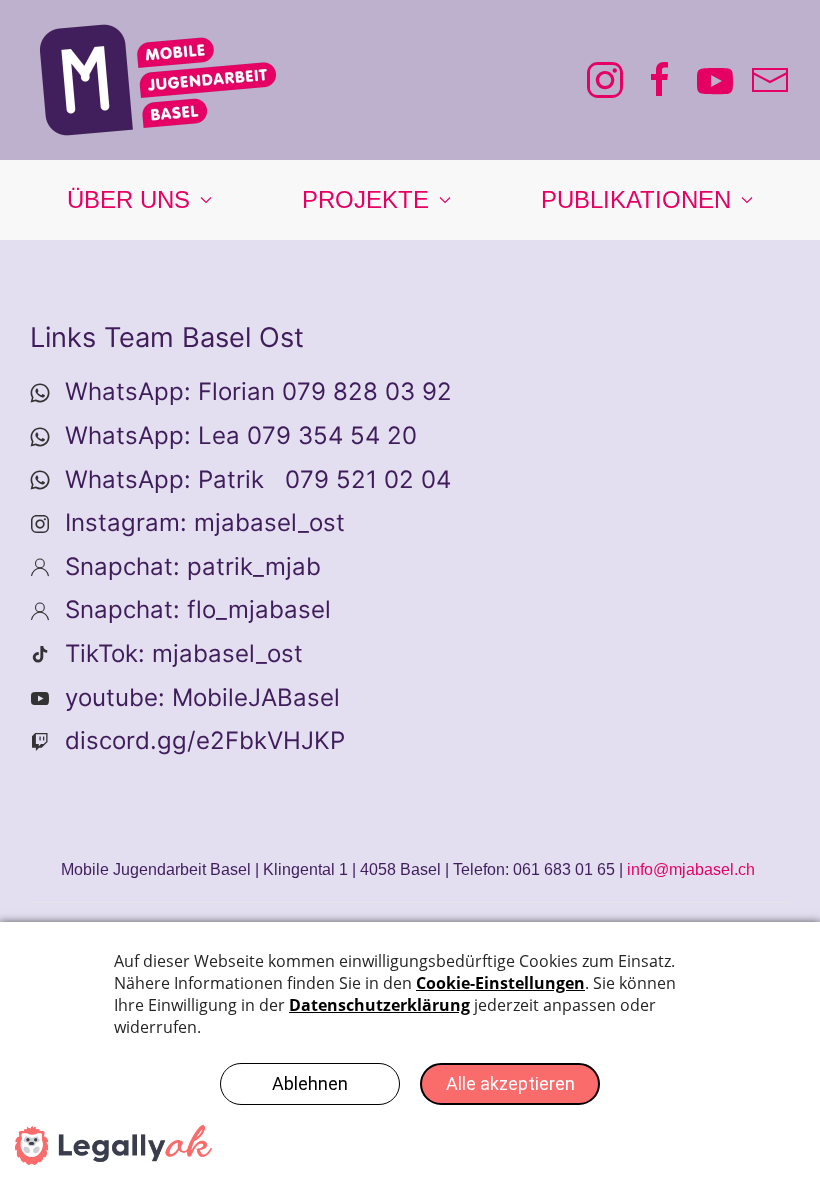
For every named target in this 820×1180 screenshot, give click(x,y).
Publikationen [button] (636, 199)
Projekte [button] (365, 199)
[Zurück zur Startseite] (158, 80)
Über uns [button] (128, 199)
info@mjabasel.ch (691, 869)
